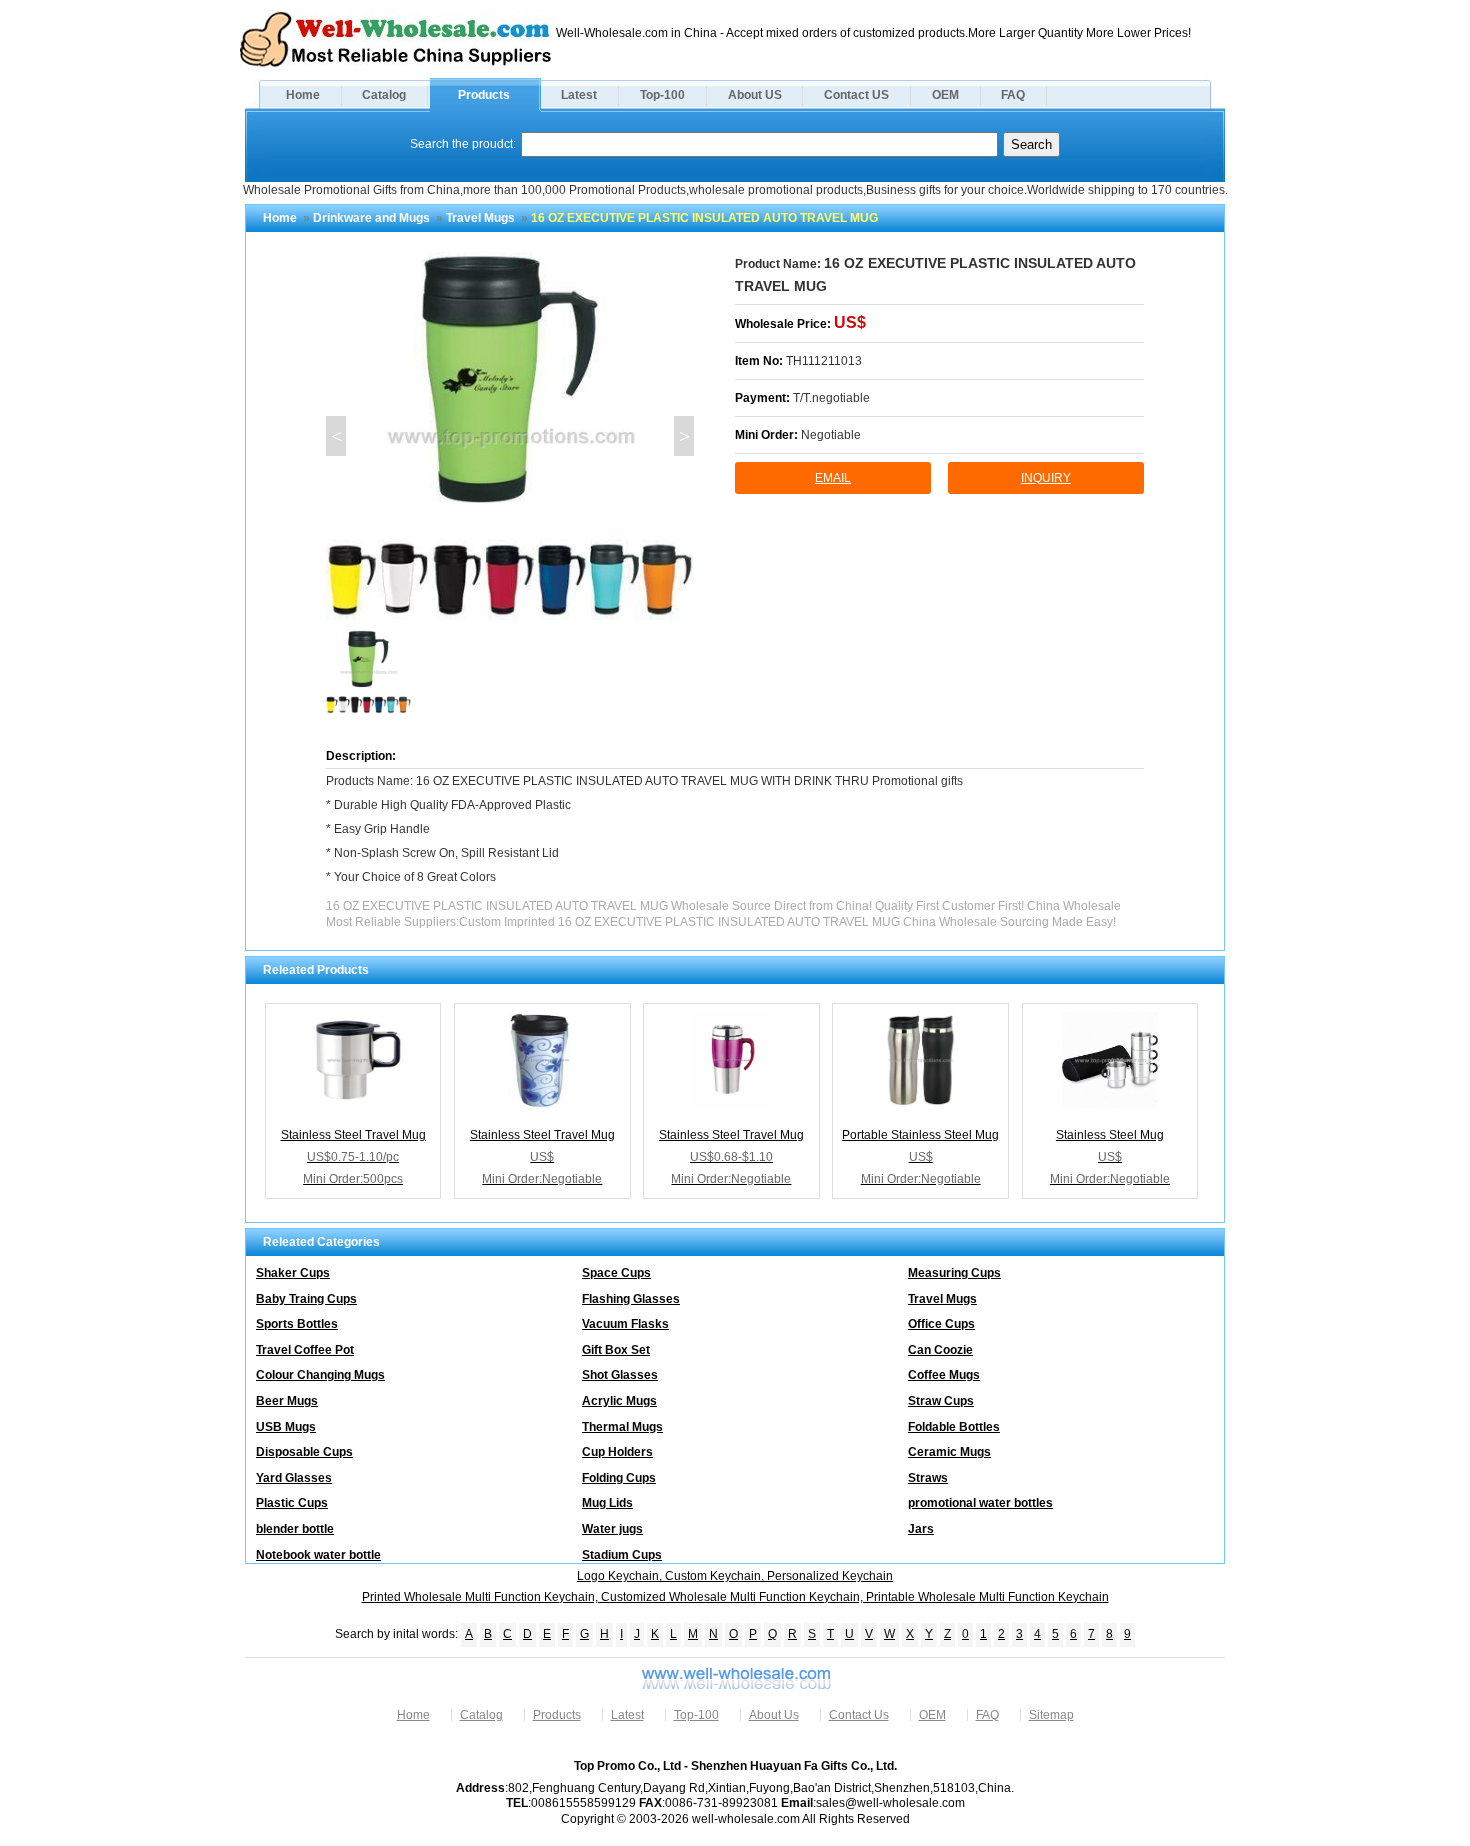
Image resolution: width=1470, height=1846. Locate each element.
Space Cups (616, 1273)
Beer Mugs (287, 1401)
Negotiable (831, 435)
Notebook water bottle (318, 1555)
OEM (945, 95)
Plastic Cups (292, 1503)
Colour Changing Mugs (320, 1375)
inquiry (1046, 478)
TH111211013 (824, 361)
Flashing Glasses (631, 1299)
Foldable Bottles (954, 1427)
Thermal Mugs (622, 1427)
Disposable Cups (304, 1452)
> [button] (684, 436)
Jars (921, 1529)
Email (833, 478)
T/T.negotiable (831, 398)
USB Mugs (286, 1427)
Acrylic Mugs (619, 1401)
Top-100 (662, 95)
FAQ (1013, 95)
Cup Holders (617, 1452)
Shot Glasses (620, 1375)
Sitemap (1051, 1715)
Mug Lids (607, 1503)
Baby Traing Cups (306, 1299)
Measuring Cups (954, 1273)
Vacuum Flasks (625, 1324)
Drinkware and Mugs (371, 218)
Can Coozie (940, 1350)
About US (755, 95)
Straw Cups (941, 1401)
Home (303, 95)
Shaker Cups (293, 1273)
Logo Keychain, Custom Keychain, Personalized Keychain (735, 1576)
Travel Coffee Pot (305, 1350)
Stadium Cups (622, 1555)
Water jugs (612, 1529)
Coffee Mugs (944, 1375)
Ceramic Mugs (949, 1452)
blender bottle (295, 1529)
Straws (928, 1478)
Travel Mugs (480, 218)
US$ (850, 322)
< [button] (336, 436)
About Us (774, 1715)
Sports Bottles (297, 1324)
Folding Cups (619, 1478)
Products (484, 95)
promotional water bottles (980, 1503)
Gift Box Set (616, 1350)
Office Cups (941, 1324)
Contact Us (859, 1715)
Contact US (856, 95)
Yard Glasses (294, 1478)
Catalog (384, 95)
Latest (579, 95)
